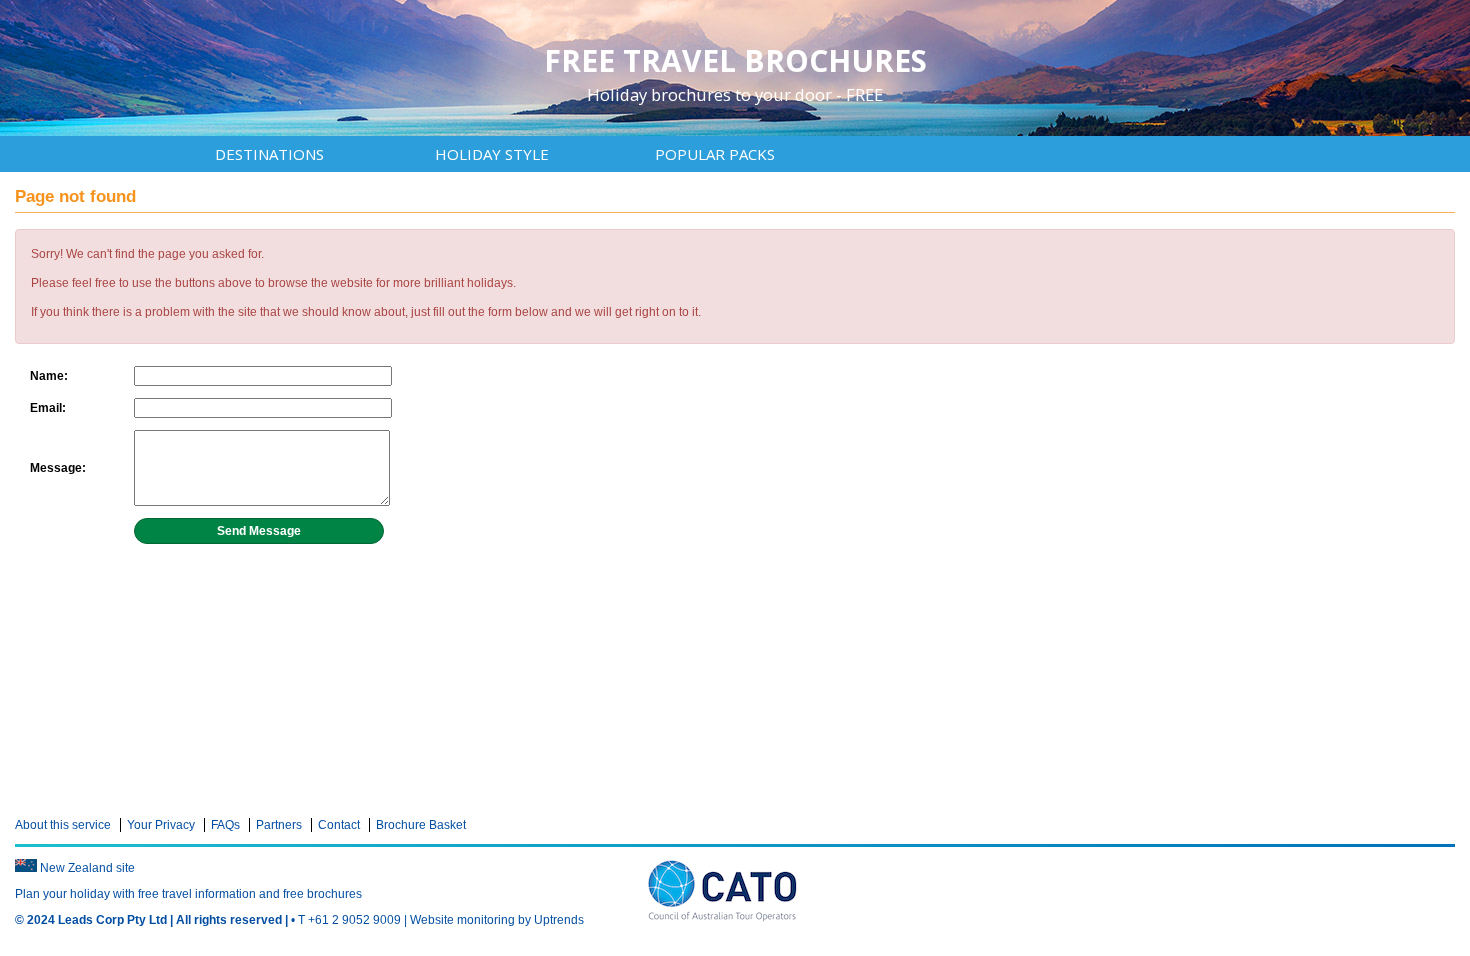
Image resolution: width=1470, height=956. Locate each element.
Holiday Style (492, 154)
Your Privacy (161, 825)
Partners (279, 825)
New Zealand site (87, 868)
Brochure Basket (421, 825)
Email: (48, 408)
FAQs (225, 825)
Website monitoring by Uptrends (497, 920)
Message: (58, 468)
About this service (63, 825)
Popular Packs (715, 154)
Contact (339, 825)
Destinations (269, 154)
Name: (49, 376)
